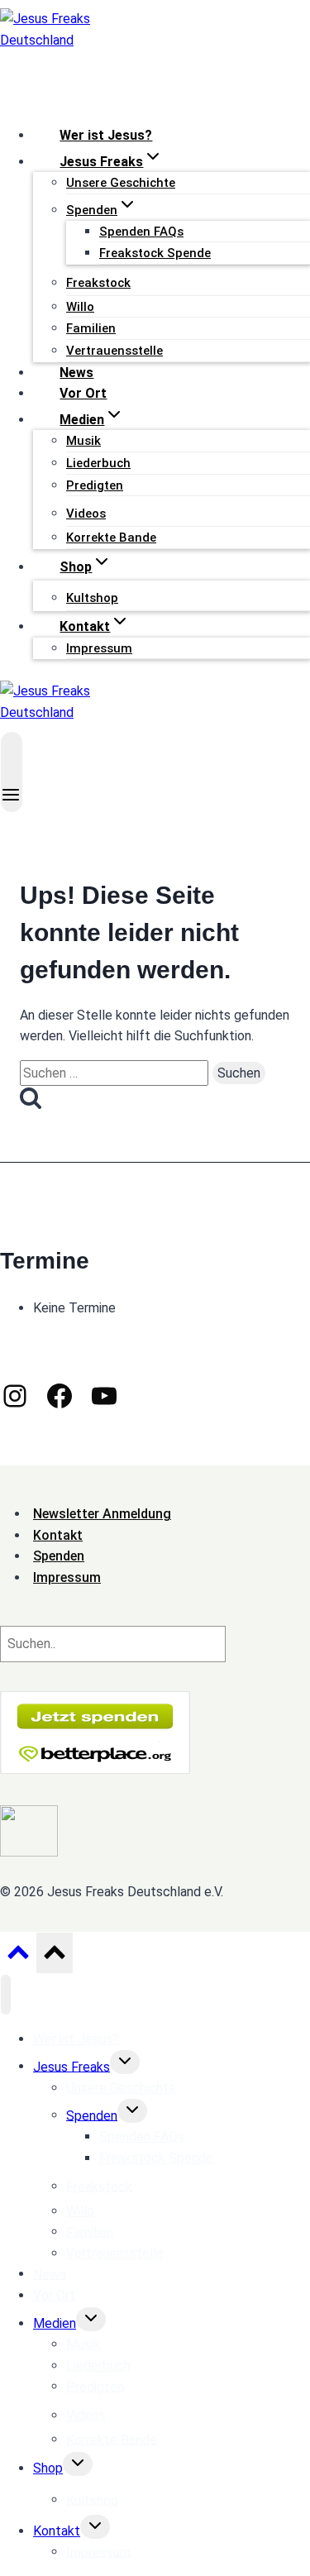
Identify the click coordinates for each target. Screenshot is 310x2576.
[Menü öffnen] (12, 772)
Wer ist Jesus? (106, 135)
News (76, 373)
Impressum (99, 648)
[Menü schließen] (6, 1995)
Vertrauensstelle (114, 351)
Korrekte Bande (111, 538)
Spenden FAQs (141, 232)
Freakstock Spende (155, 253)
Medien (55, 2323)
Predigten (95, 485)
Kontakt (57, 2531)
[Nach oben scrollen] (18, 1957)
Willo (80, 307)
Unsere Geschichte (121, 183)
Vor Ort (83, 393)
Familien (91, 328)
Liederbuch (98, 463)
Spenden (92, 2115)
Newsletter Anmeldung (102, 1514)
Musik (83, 441)
